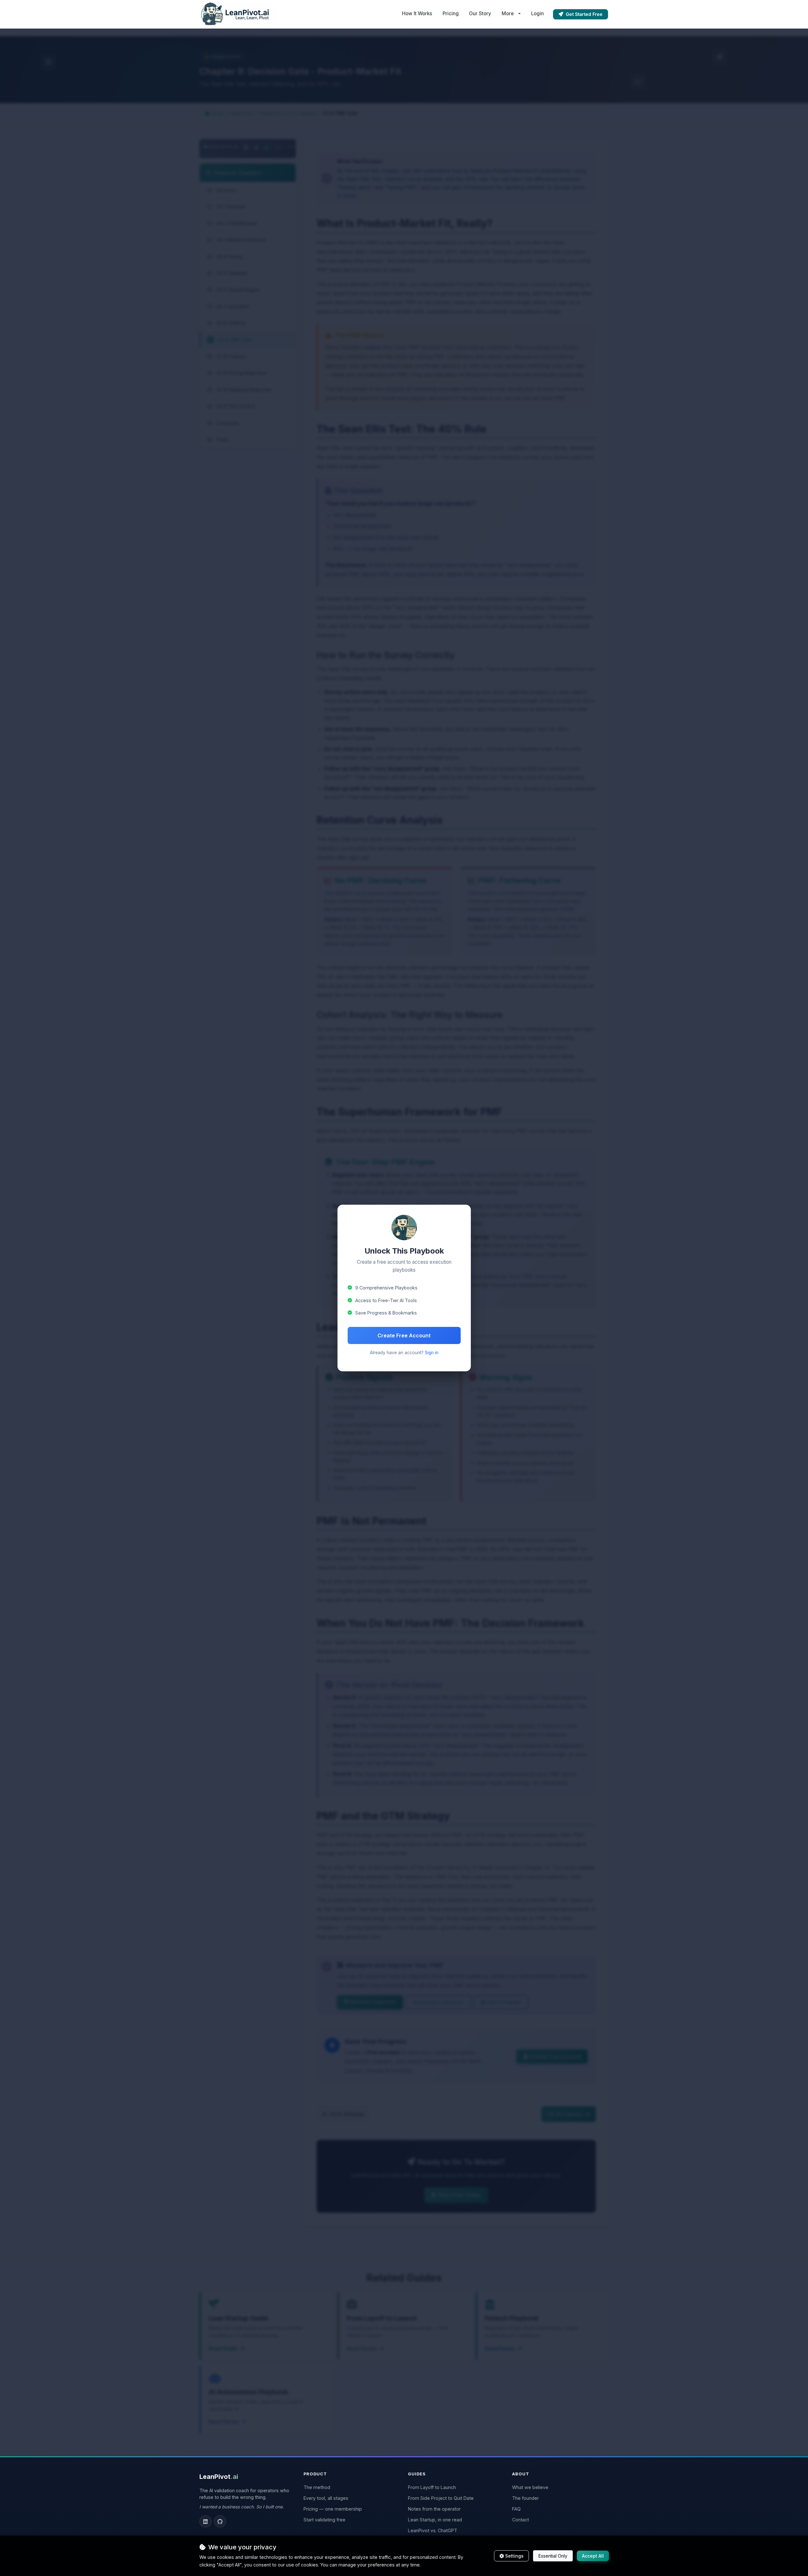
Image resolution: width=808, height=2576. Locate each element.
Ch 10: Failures (227, 356)
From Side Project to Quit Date (441, 2498)
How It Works (417, 13)
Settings (514, 2556)
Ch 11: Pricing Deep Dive (237, 373)
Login (538, 13)
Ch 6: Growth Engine (234, 290)
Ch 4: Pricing (225, 257)
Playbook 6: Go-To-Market (288, 113)
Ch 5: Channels (228, 273)
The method (317, 2487)
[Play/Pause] (246, 147)
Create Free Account (404, 1335)
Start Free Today (459, 2195)
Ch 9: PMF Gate (231, 340)
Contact (521, 2520)
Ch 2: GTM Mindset (233, 223)
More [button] (508, 13)
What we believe (530, 2487)
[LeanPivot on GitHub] (220, 2521)
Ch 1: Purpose (227, 206)
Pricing (451, 13)
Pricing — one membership (333, 2509)
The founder (525, 2498)
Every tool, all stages (326, 2498)
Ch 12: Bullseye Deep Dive (240, 390)
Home (217, 113)
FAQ (516, 2509)
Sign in (432, 1353)
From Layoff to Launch (432, 2487)
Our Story (480, 13)
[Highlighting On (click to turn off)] (266, 147)
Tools (218, 439)
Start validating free (324, 2520)
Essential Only (553, 2556)
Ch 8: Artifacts (227, 323)
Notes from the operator (434, 2509)
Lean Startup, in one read (435, 2520)
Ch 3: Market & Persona (237, 240)
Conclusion (224, 423)
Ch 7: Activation (229, 306)
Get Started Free (584, 14)
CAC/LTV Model (504, 2002)
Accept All (593, 2556)
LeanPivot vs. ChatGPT (433, 2530)
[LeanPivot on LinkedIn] (205, 2521)
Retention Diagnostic (373, 2002)
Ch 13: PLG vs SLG (231, 406)
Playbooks (242, 113)
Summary (222, 190)
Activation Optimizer (441, 2002)
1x (277, 147)
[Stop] (256, 147)
